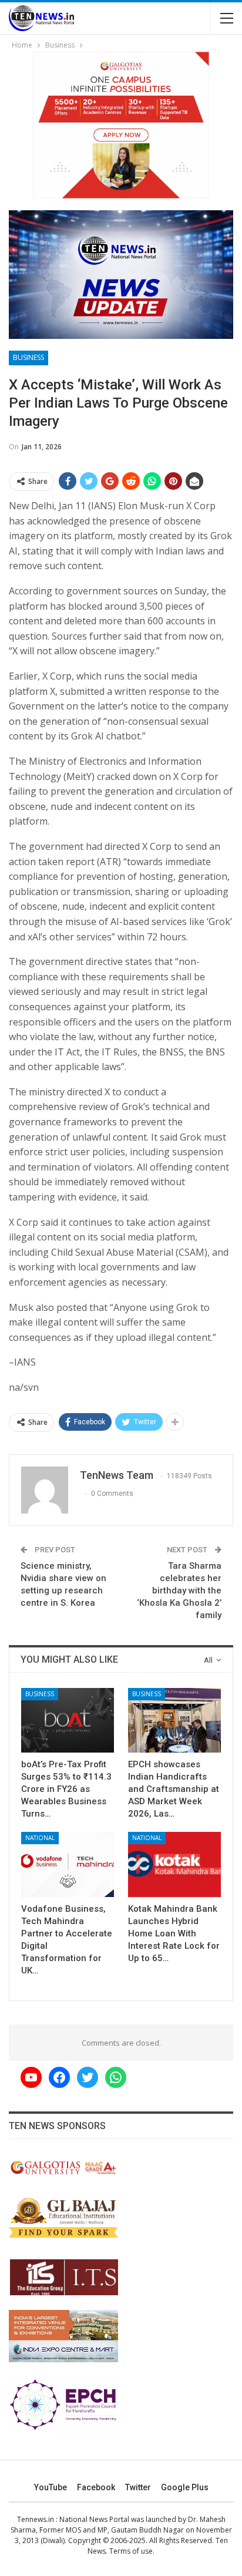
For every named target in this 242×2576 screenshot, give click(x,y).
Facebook (96, 2487)
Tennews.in (36, 2519)
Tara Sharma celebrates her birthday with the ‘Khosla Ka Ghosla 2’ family (179, 1590)
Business (28, 357)
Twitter (138, 2487)
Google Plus (185, 2487)
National (40, 1838)
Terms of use (131, 2551)
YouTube (51, 2487)
